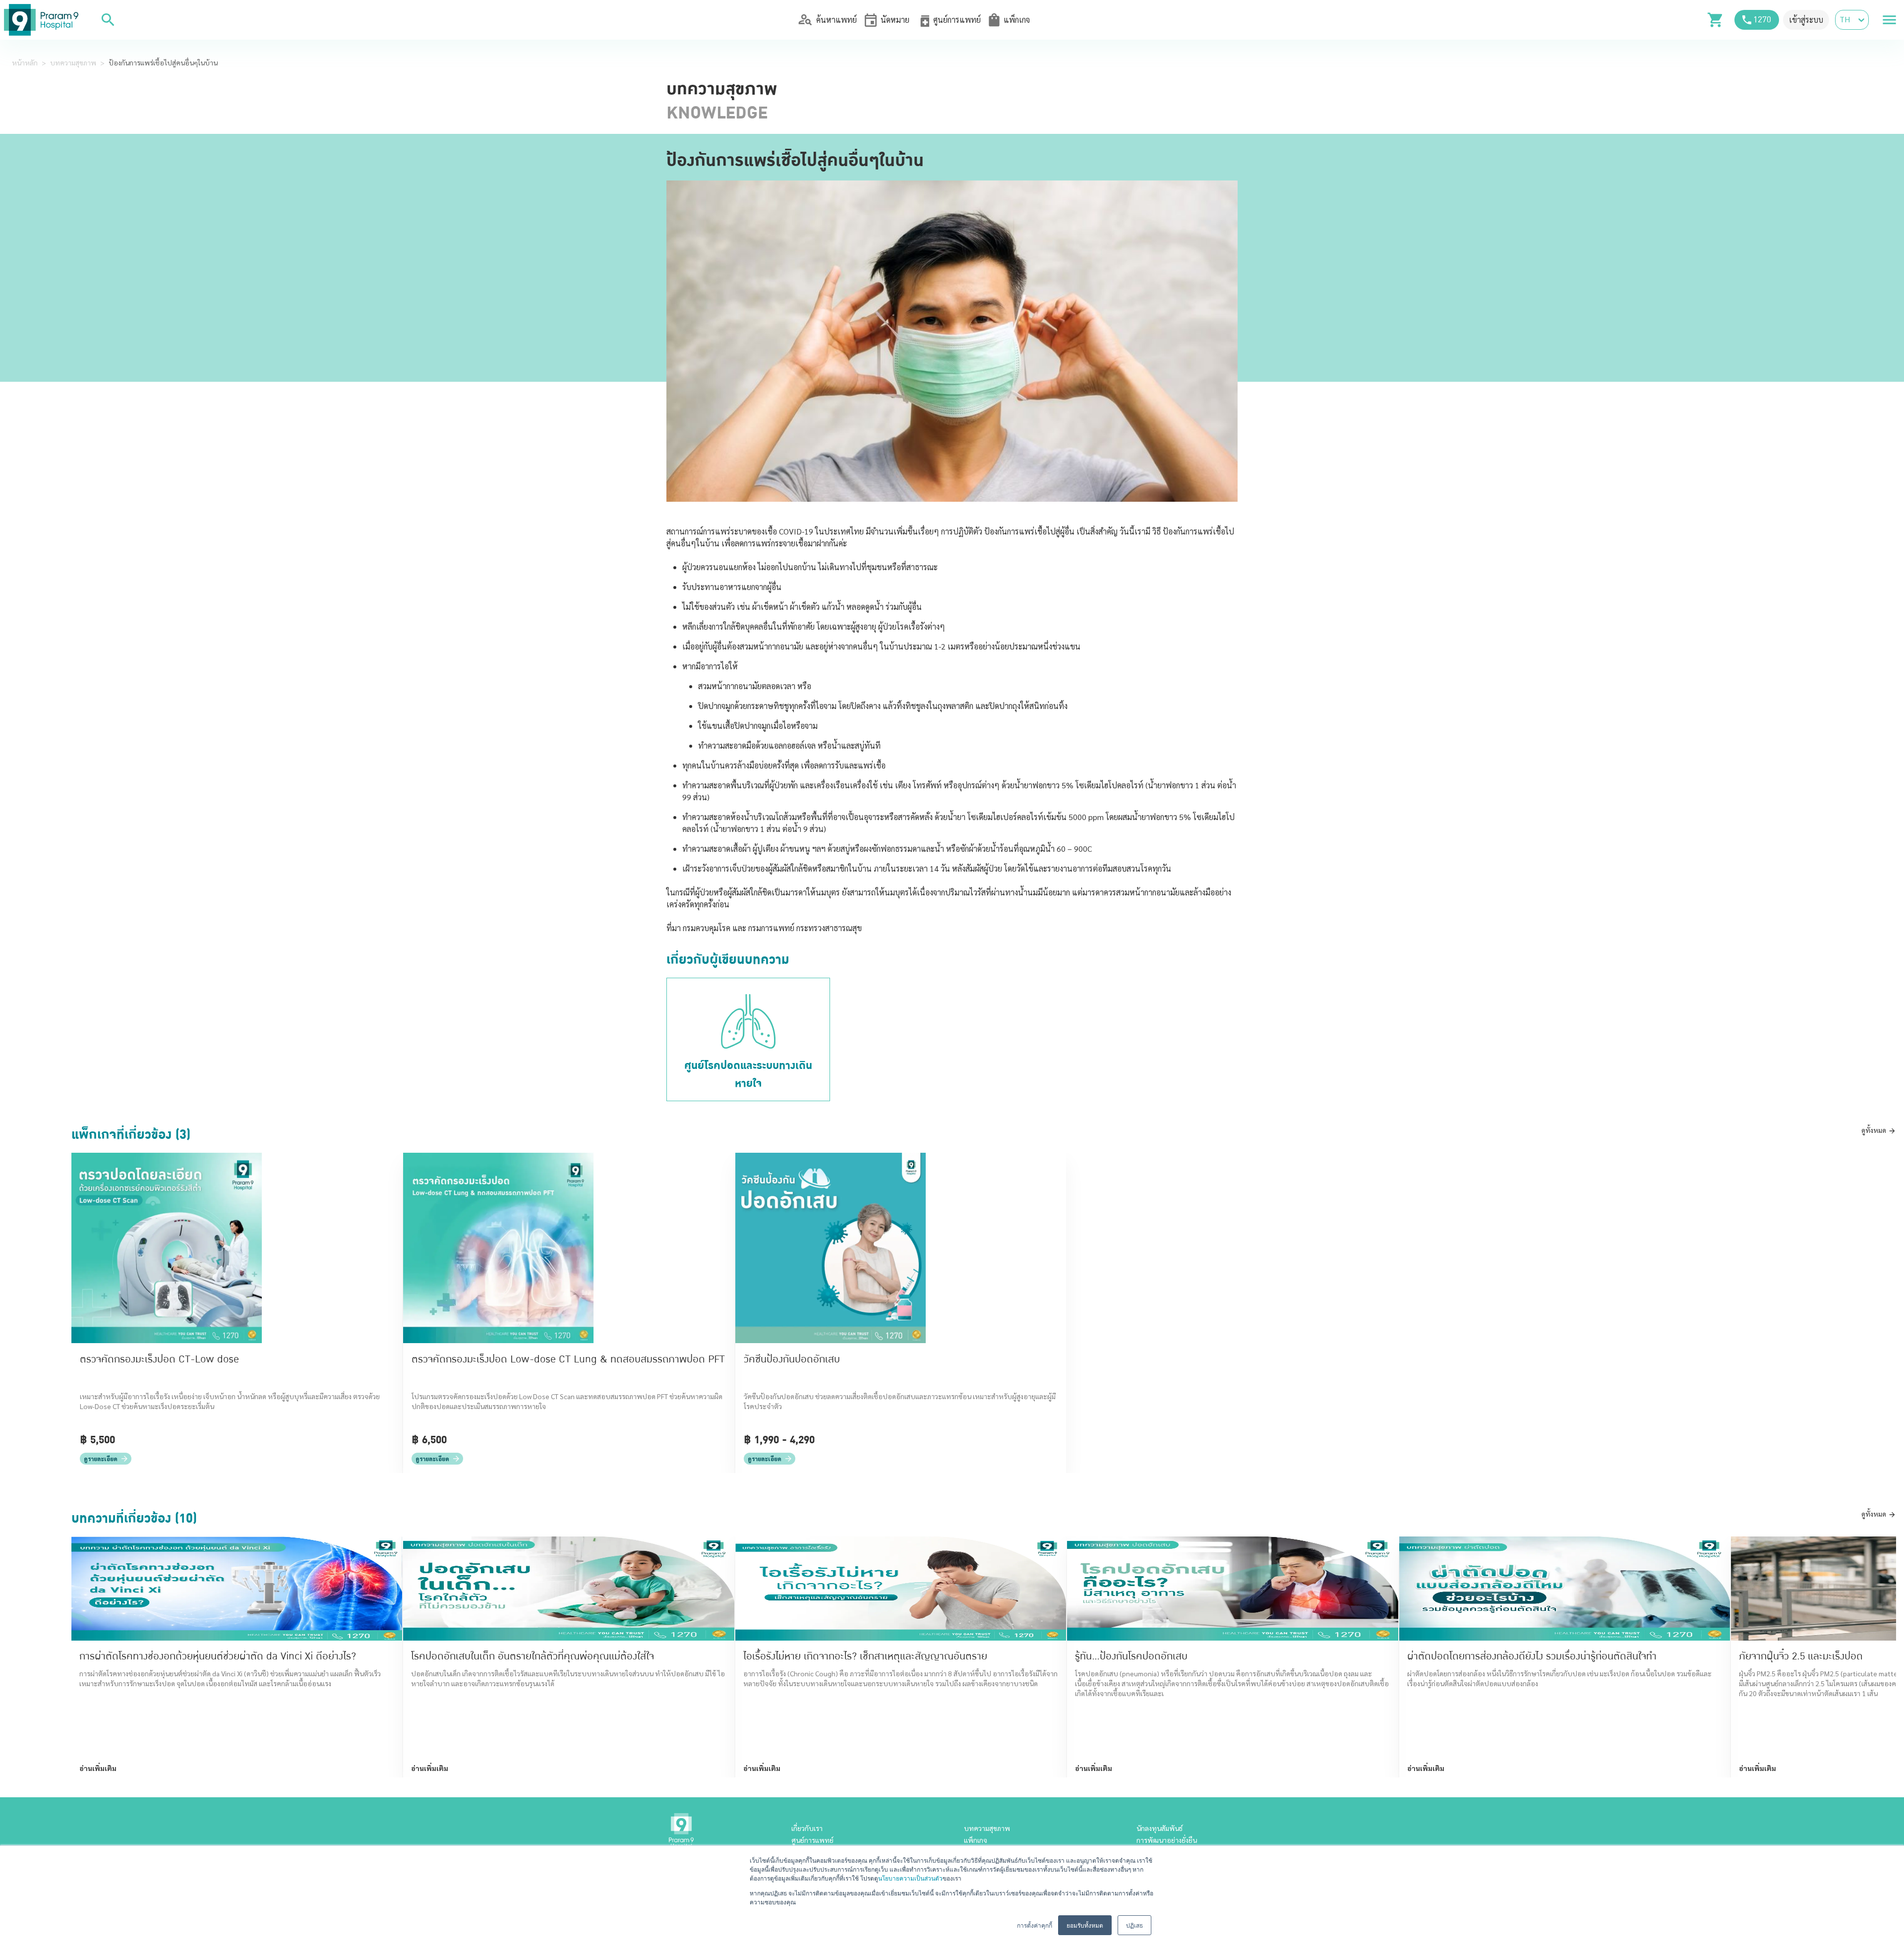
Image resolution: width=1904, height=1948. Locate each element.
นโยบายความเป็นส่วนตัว (910, 1878)
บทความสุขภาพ (73, 62)
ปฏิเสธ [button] (1134, 1925)
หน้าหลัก (25, 62)
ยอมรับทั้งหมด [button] (1085, 1925)
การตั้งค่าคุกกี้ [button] (1035, 1925)
